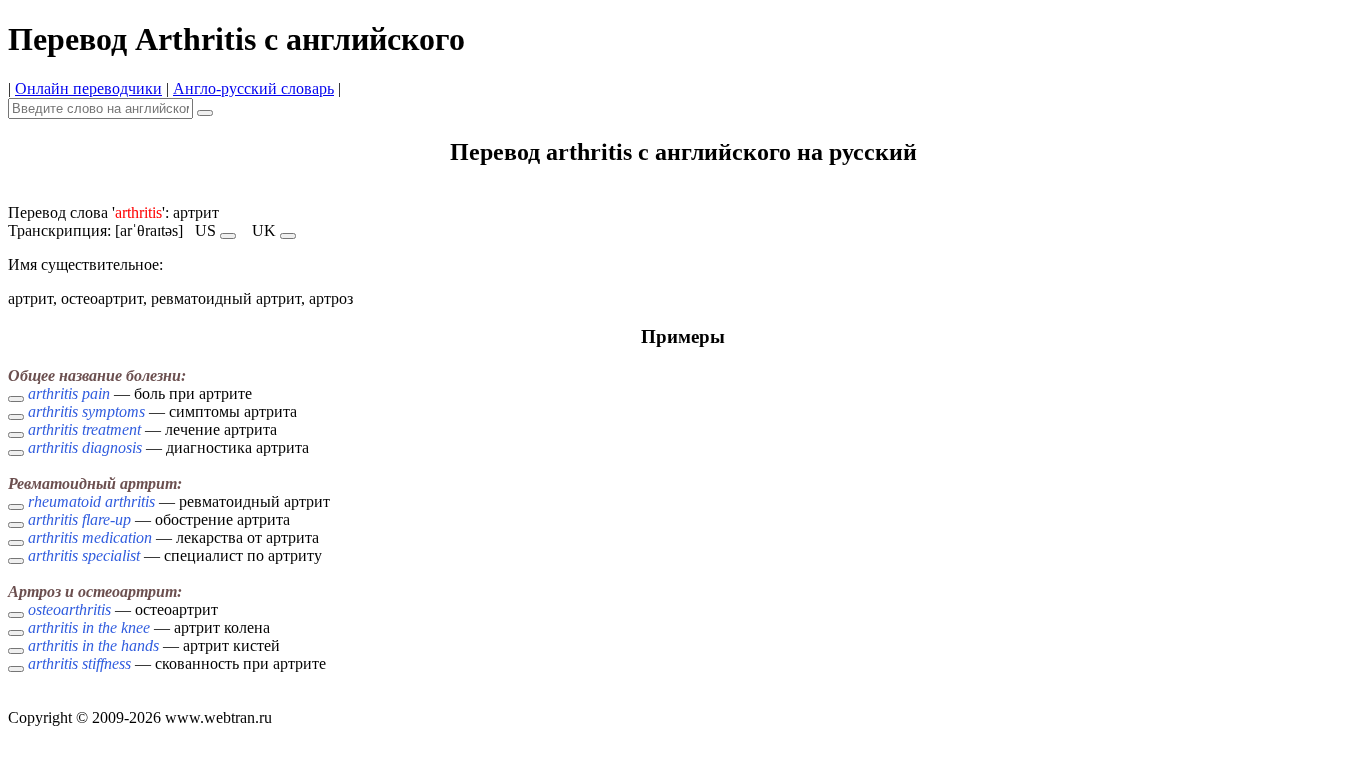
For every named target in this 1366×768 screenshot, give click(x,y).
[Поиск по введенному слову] (205, 113)
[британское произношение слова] (288, 236)
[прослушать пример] (16, 399)
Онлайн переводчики (88, 88)
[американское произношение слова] (228, 236)
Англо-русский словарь (253, 88)
